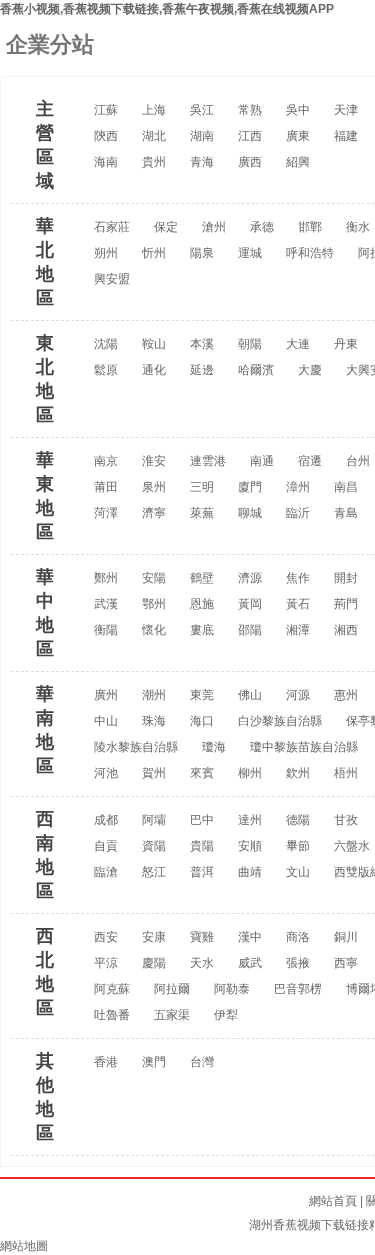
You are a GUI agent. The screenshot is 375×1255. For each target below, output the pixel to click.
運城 (250, 253)
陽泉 (202, 253)
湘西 (346, 630)
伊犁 (226, 1015)
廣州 (106, 695)
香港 (106, 1062)
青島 (346, 513)
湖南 (202, 136)
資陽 (154, 846)
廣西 (250, 162)
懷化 (154, 630)
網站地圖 (24, 1246)
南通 (262, 461)
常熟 (250, 110)
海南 (106, 162)
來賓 (202, 773)
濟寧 (154, 513)
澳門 (154, 1062)
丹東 (346, 344)
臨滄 (106, 872)
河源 (298, 695)
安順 (250, 846)
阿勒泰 (232, 989)
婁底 (202, 630)
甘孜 (346, 820)
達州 (250, 820)
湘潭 (298, 630)
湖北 (154, 136)
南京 (106, 461)
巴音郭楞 (298, 989)
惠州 (346, 695)
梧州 (346, 773)
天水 (202, 963)
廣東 (298, 136)
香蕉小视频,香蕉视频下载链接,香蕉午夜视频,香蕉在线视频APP (167, 9)
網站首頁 (333, 1201)
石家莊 (112, 227)
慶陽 (154, 963)
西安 (106, 937)
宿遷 (310, 461)
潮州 (154, 695)
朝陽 (250, 344)
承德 (262, 227)
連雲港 (208, 461)
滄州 (214, 227)
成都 (106, 820)
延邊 (202, 370)
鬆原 (106, 370)
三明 (202, 487)
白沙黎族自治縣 (280, 721)
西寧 (346, 963)
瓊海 (214, 747)
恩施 (202, 604)
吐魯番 (112, 1015)
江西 (250, 136)
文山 (298, 872)
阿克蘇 (112, 989)
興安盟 (112, 279)
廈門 (250, 487)
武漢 (106, 604)
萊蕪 (202, 513)
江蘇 (106, 110)
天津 (346, 110)
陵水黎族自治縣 (136, 747)
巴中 (202, 820)
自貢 (106, 846)
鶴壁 (202, 578)
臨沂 (298, 513)
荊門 (346, 604)
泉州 (154, 487)
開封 (346, 578)
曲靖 (250, 872)
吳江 (202, 110)
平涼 (106, 963)
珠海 (154, 721)
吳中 (298, 110)
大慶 (310, 370)
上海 (154, 110)
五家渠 (172, 1015)
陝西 (106, 136)
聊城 (250, 513)
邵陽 (250, 630)
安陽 (154, 578)
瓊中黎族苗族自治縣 (304, 747)
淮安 (154, 461)
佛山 (250, 695)
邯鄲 (310, 227)
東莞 (202, 695)
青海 (202, 162)
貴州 (154, 162)
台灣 (202, 1062)
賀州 (154, 773)
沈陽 (106, 344)
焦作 (298, 578)
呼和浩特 (310, 253)
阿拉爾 (172, 989)
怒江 (154, 872)
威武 (250, 963)
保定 (166, 227)
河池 (106, 773)
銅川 (346, 937)
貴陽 (202, 846)
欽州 (298, 773)
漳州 (298, 487)
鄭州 (106, 578)
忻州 (154, 253)
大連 (298, 344)
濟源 (250, 578)
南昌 (346, 487)
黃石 (298, 604)
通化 (154, 370)
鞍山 (154, 344)
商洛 (298, 937)
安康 (154, 937)
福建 (346, 136)
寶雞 (202, 937)
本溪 (202, 344)
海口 (202, 721)
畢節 (298, 846)
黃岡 (250, 604)
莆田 (106, 487)
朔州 (106, 253)
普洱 (202, 872)
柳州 (250, 773)
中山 (106, 721)
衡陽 (106, 630)
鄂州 (154, 604)
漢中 (250, 937)
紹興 (298, 162)
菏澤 (106, 513)
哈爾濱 (256, 370)
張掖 (298, 963)
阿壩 (154, 820)
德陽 (298, 820)
